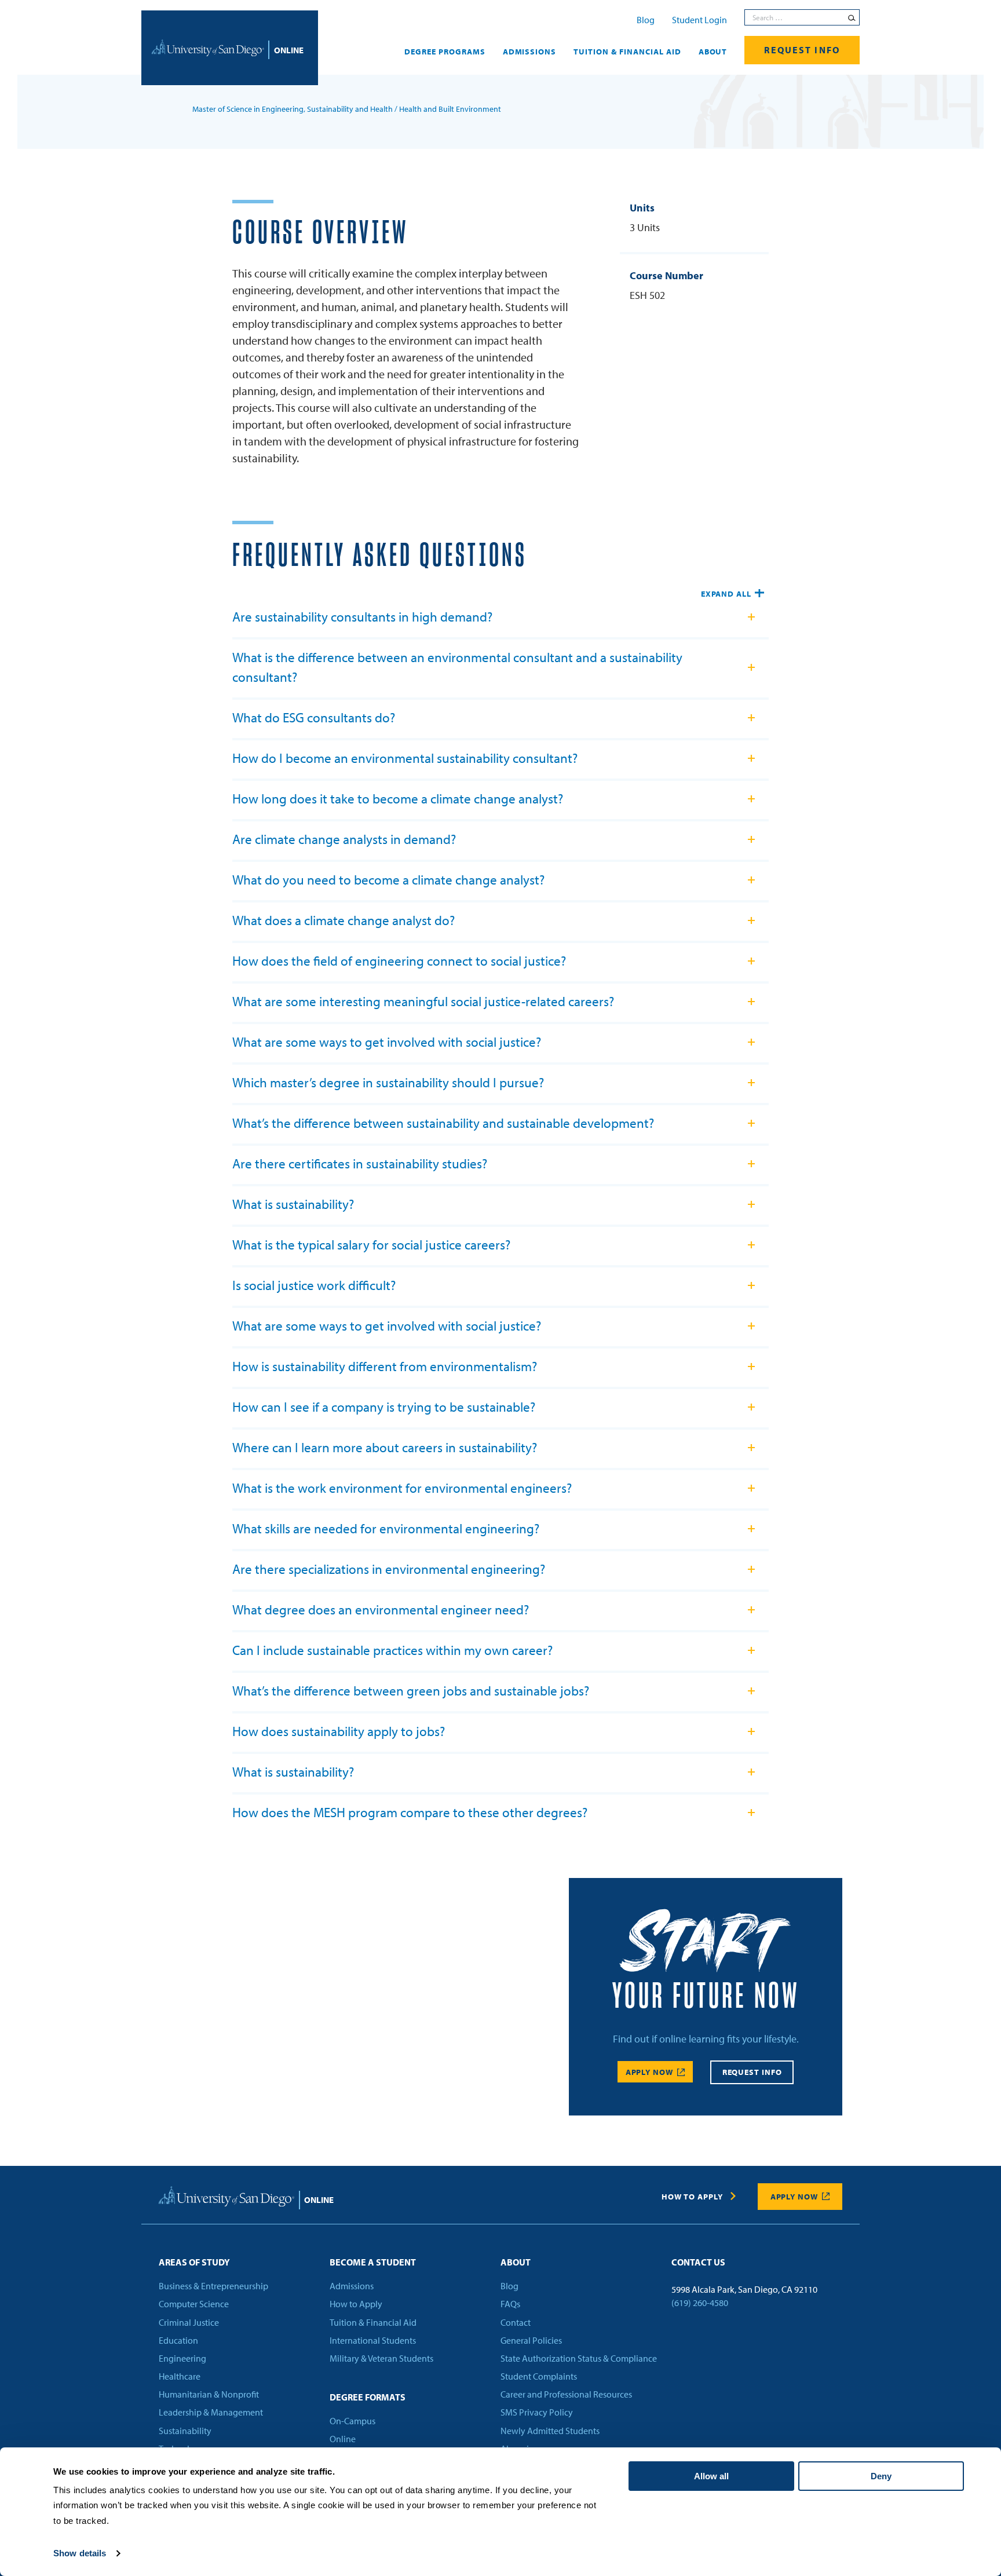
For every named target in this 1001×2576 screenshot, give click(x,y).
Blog (646, 20)
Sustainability (185, 2431)
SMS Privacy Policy (537, 2413)
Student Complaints (539, 2376)
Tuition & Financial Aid (627, 52)
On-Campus (352, 2421)
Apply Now (649, 2072)
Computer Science (194, 2304)
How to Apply (692, 2197)
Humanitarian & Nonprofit (209, 2395)
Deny (881, 2476)
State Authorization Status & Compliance (579, 2358)
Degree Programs (445, 52)
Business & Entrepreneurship (213, 2286)
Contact (516, 2322)
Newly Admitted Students (550, 2431)
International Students (373, 2340)
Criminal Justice (189, 2322)
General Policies (531, 2340)
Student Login (699, 20)
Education (178, 2340)
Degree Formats (368, 2397)
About (713, 52)
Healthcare (180, 2376)
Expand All (726, 594)
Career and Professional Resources (566, 2395)
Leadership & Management (211, 2413)
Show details (80, 2553)
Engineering (182, 2358)
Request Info (802, 50)
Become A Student (373, 2262)
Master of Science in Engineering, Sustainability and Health (293, 109)
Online (343, 2439)
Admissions (530, 52)
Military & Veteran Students (381, 2358)
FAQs (510, 2304)
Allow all (711, 2476)
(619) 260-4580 (700, 2303)
